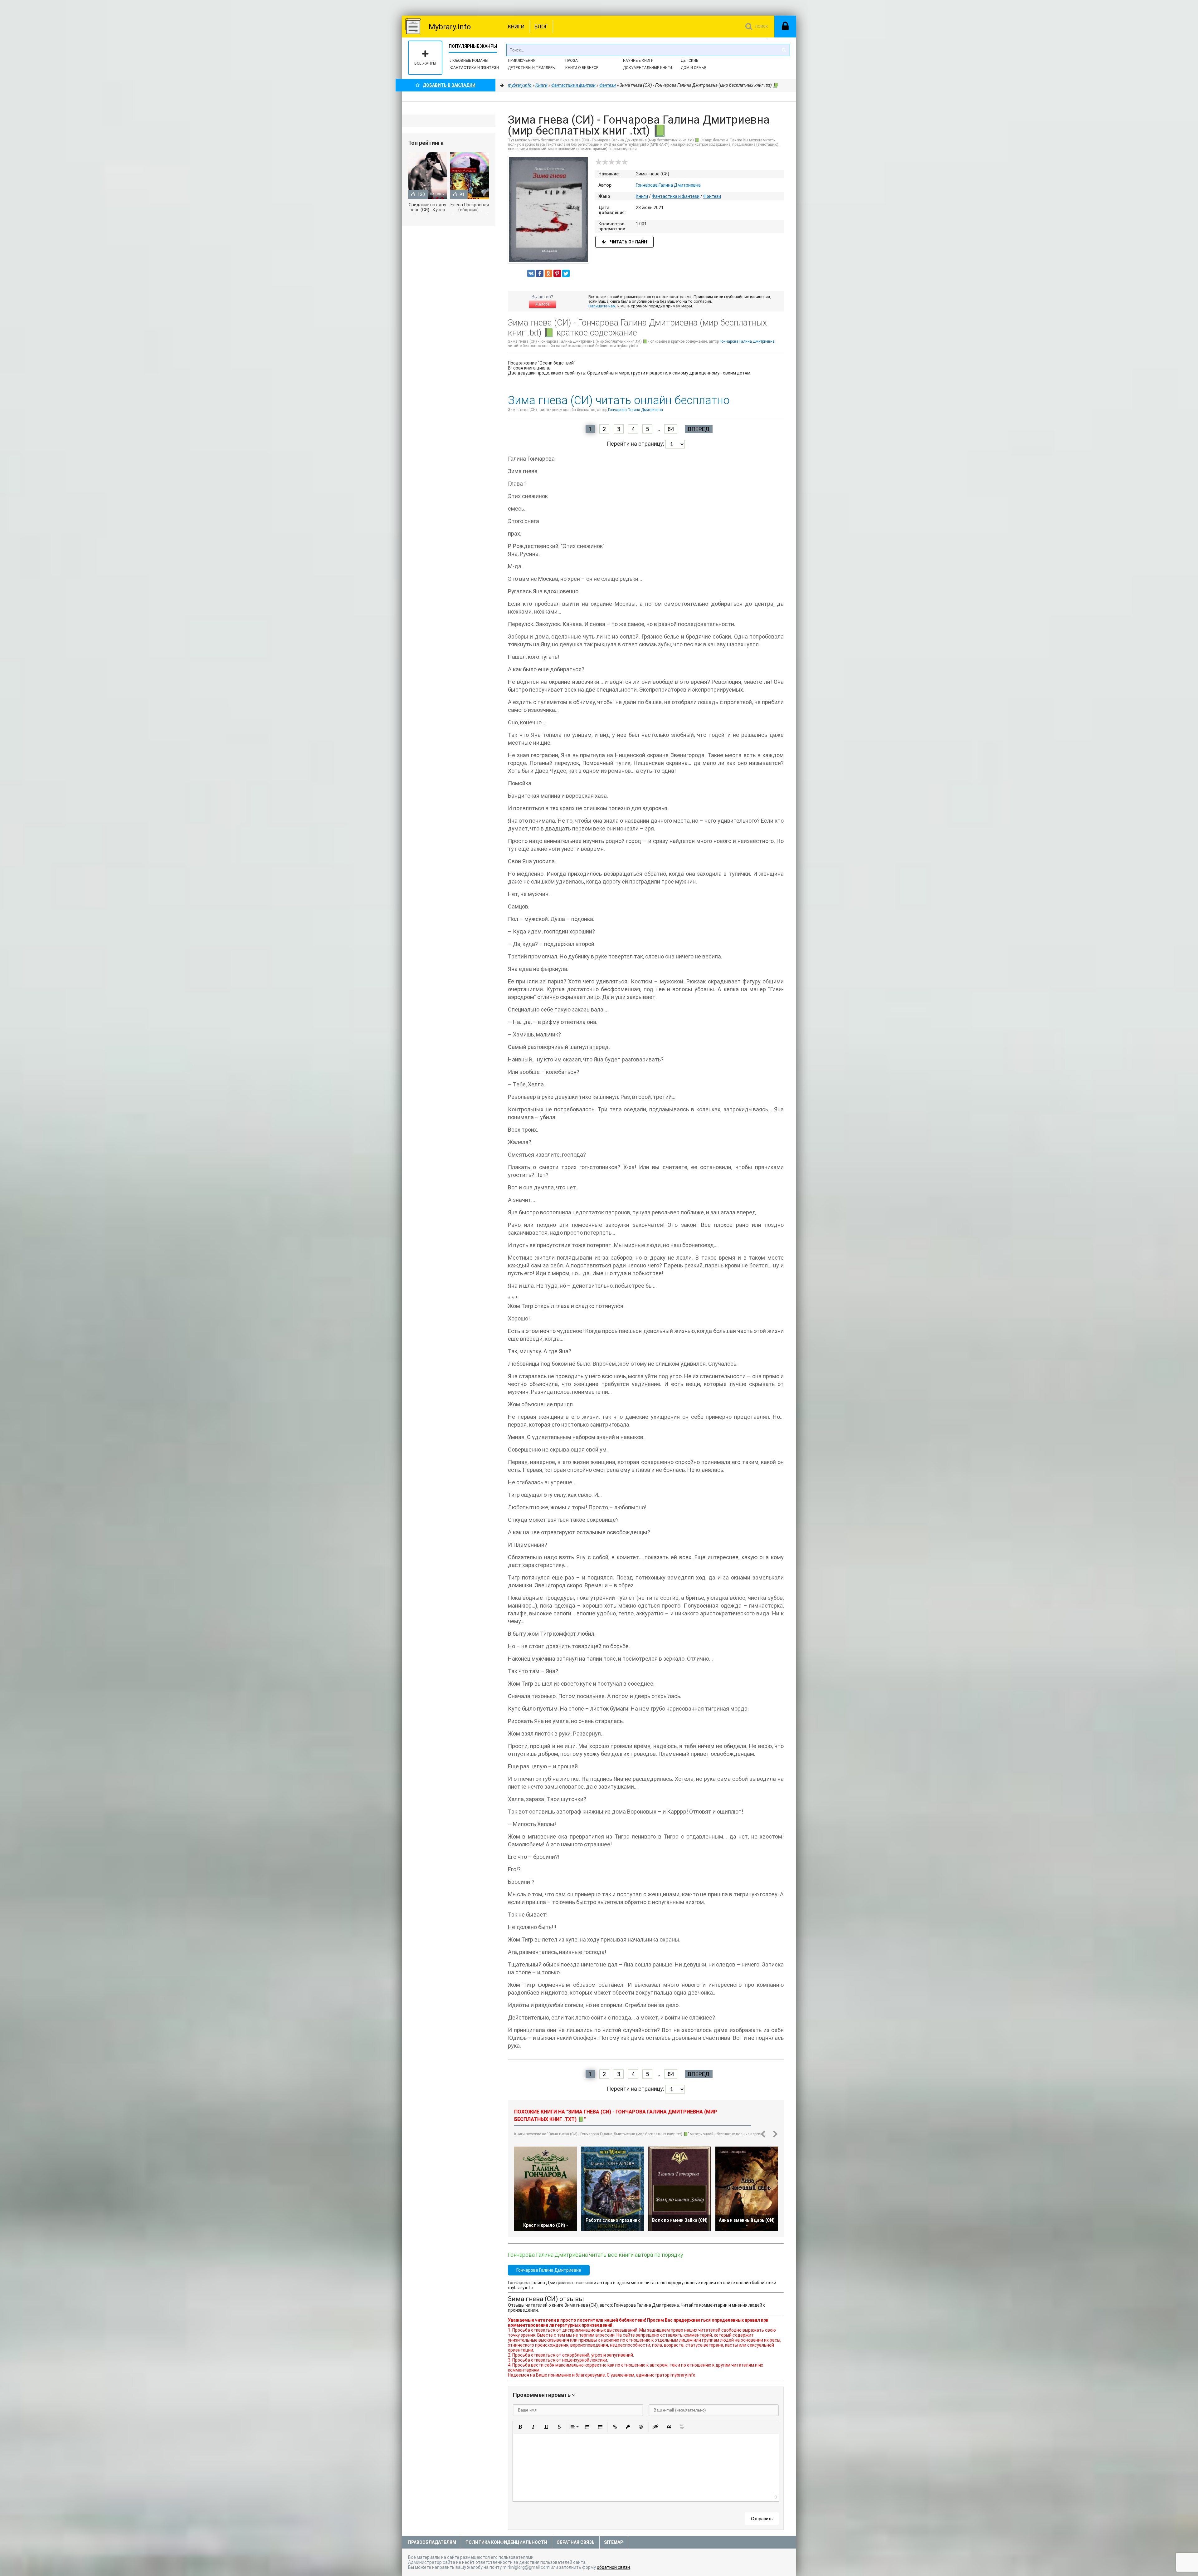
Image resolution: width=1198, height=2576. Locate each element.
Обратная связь (576, 2542)
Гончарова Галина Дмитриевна (668, 185)
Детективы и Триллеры (532, 68)
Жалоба (543, 304)
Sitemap (614, 2542)
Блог (541, 27)
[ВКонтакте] (531, 273)
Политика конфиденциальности (506, 2542)
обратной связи (613, 2567)
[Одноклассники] (548, 273)
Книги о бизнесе (582, 68)
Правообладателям (432, 2542)
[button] (520, 2427)
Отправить (762, 2519)
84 (671, 429)
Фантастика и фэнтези (475, 68)
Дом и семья (694, 68)
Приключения (522, 61)
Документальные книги (648, 68)
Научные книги (638, 61)
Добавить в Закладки (449, 85)
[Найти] (784, 50)
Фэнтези (712, 196)
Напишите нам (602, 306)
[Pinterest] (557, 273)
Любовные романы (469, 61)
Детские (689, 61)
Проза (572, 61)
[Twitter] (566, 273)
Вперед (699, 429)
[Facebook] (540, 273)
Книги (516, 27)
